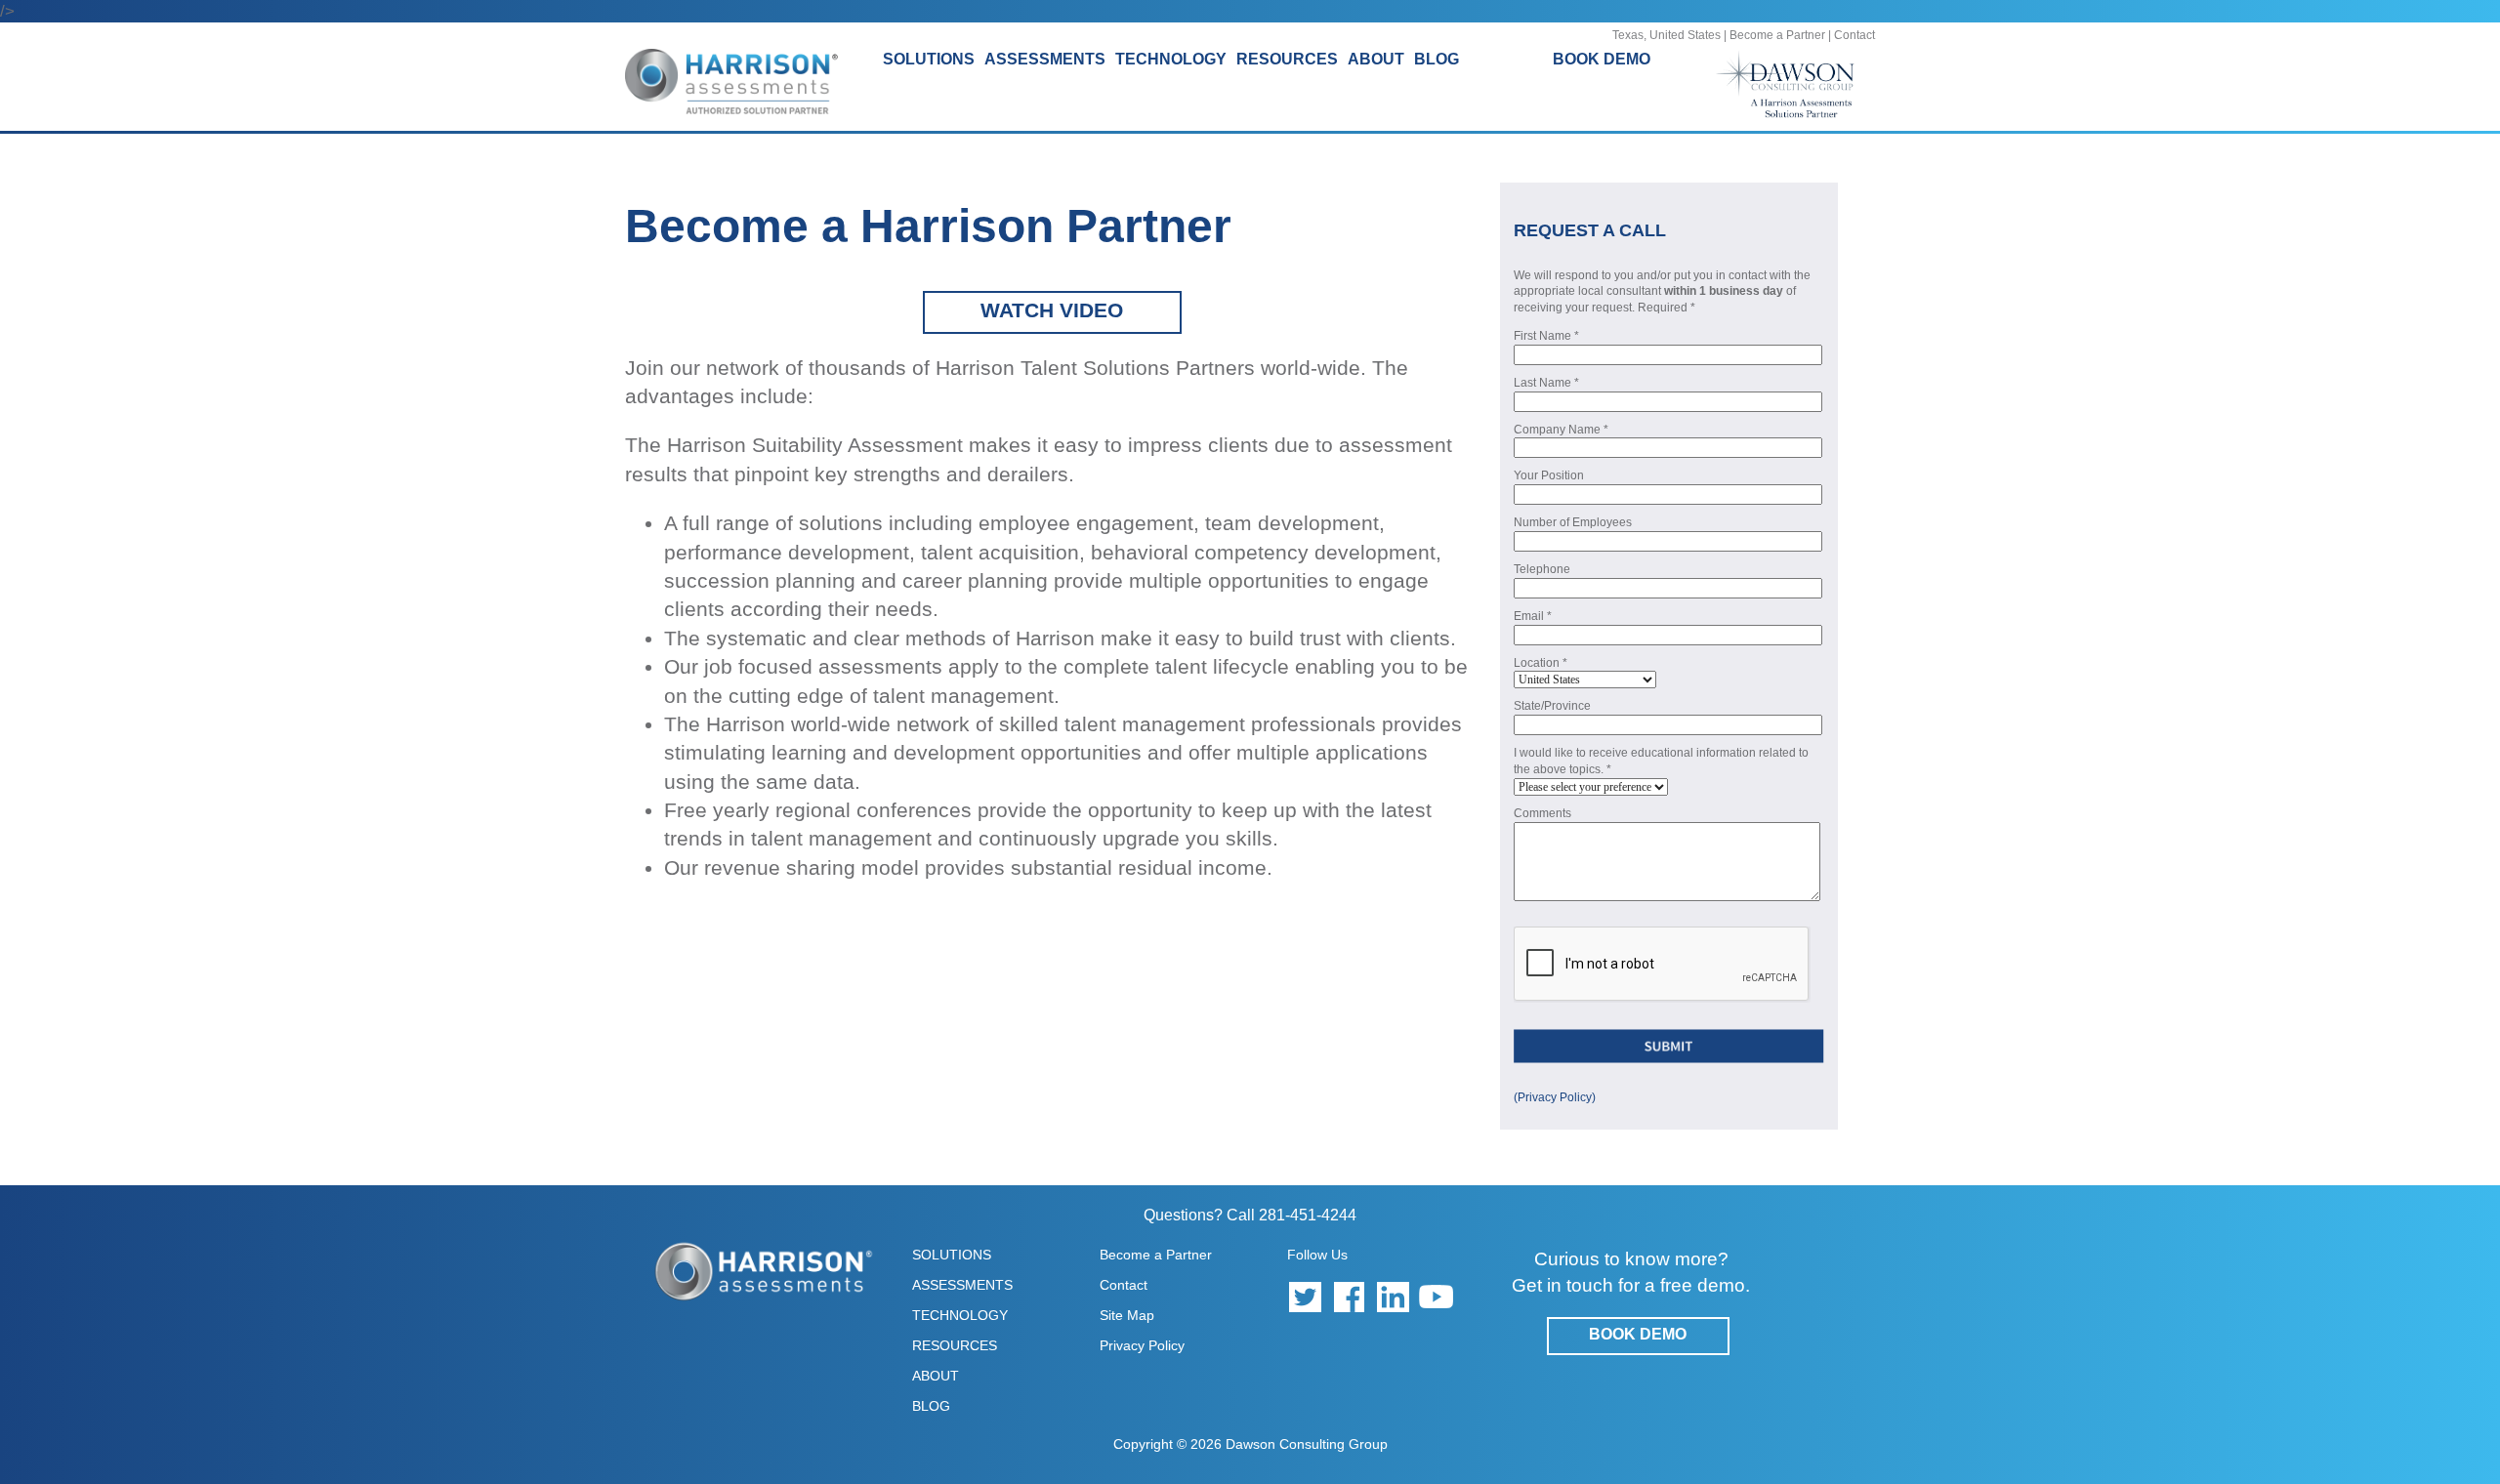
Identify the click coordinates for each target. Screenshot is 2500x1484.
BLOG (1437, 59)
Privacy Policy (1142, 1345)
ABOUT (936, 1376)
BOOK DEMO (1602, 59)
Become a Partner (1777, 35)
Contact (1854, 35)
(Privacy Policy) (1555, 1097)
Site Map (1127, 1315)
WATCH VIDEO (1052, 310)
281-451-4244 (1308, 1215)
